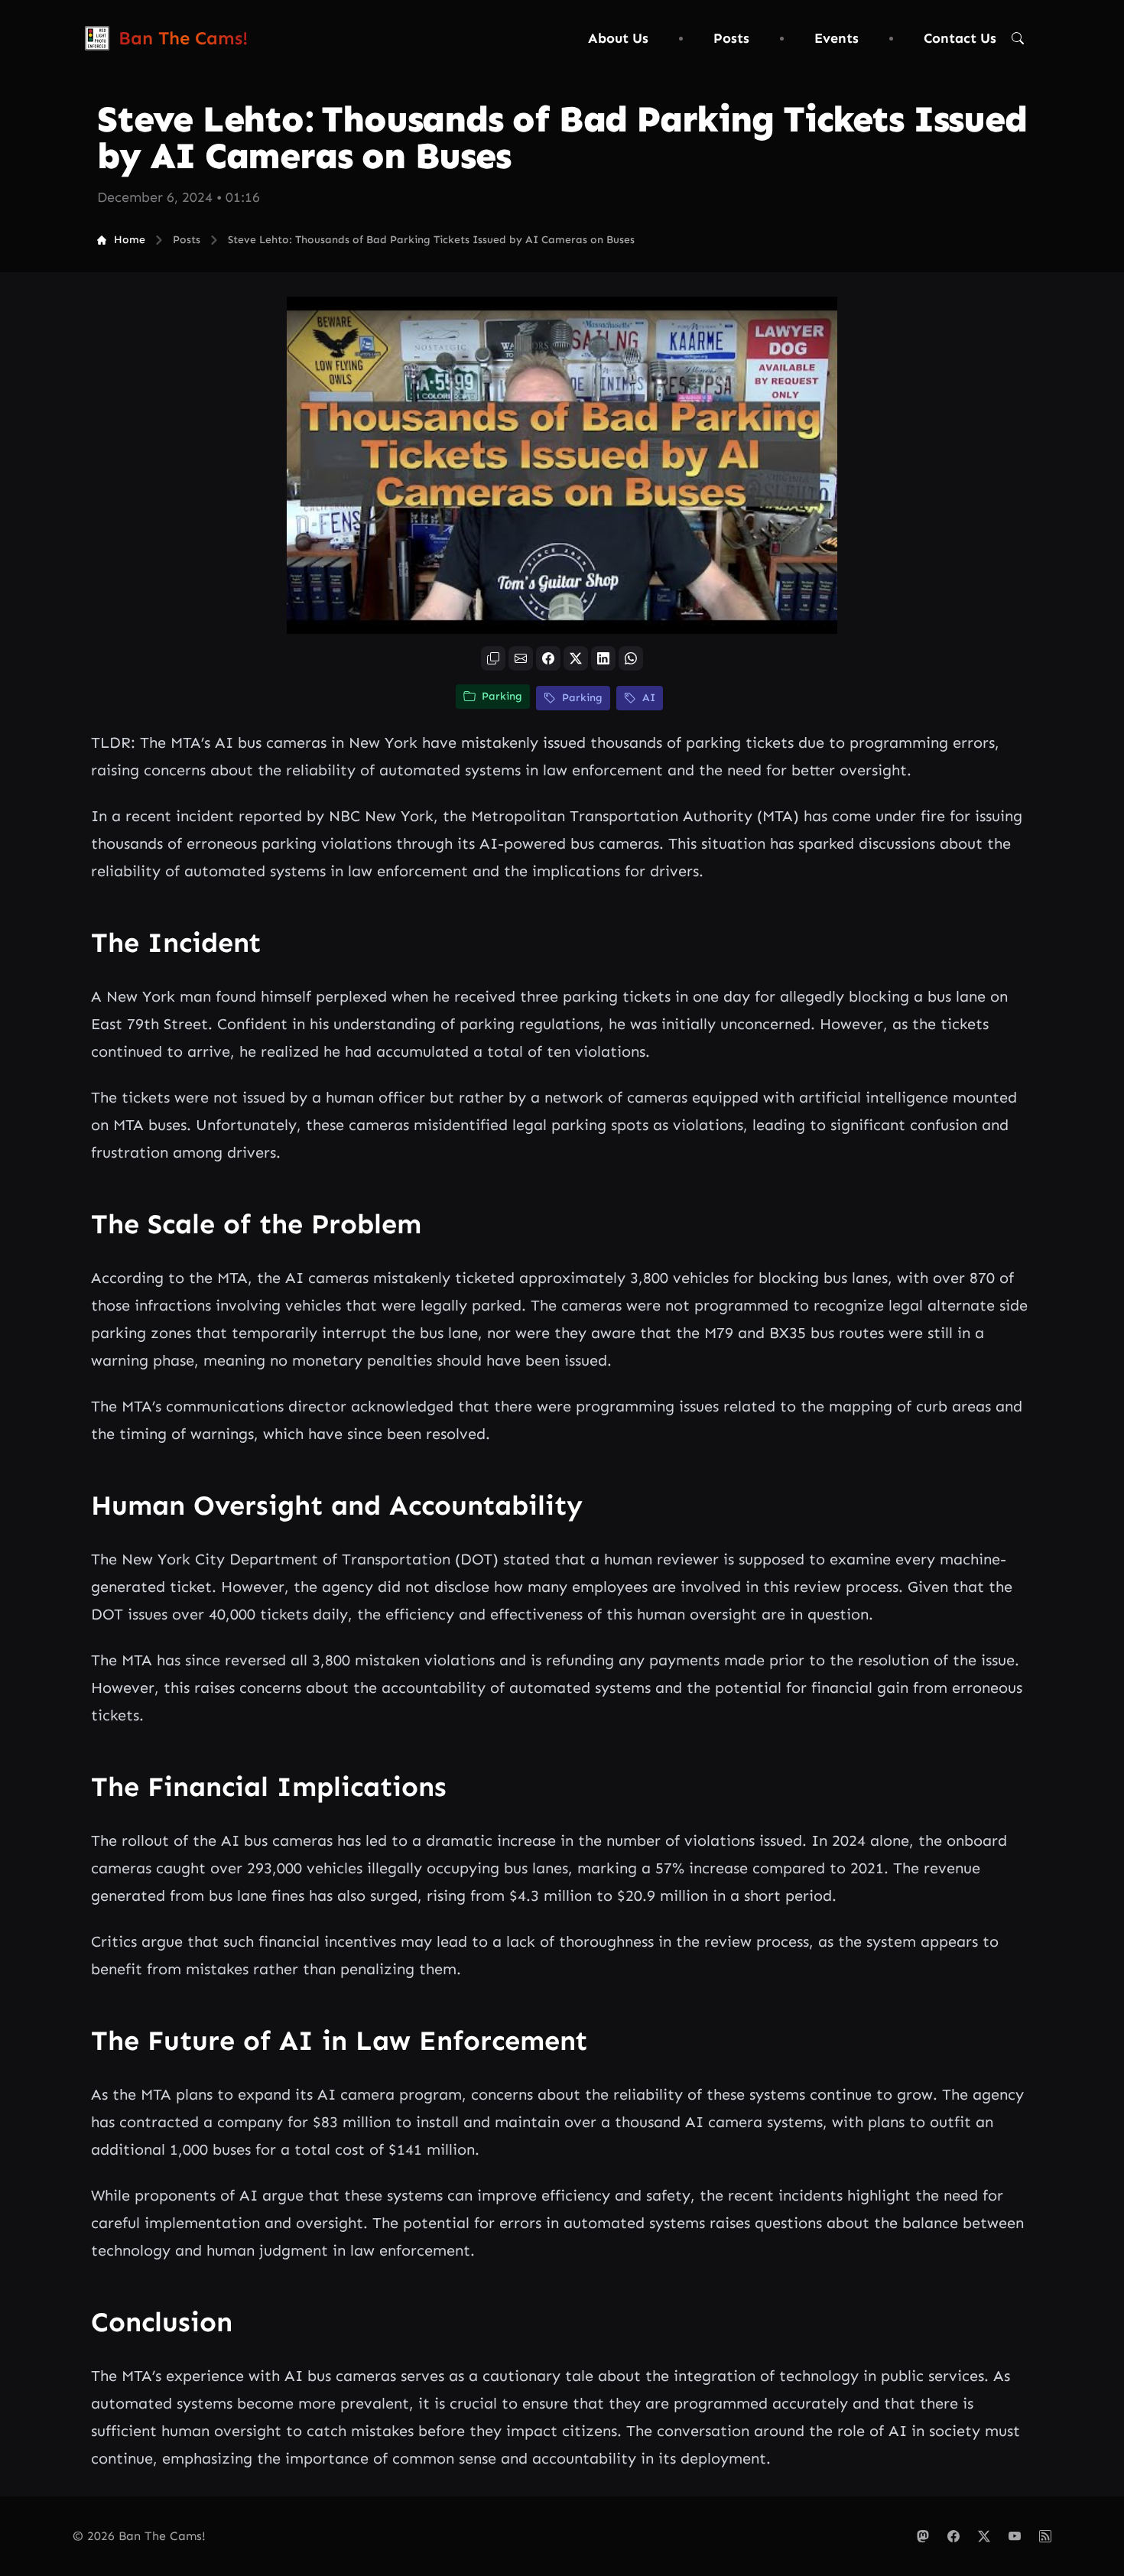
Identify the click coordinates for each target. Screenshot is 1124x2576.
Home (130, 240)
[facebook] (548, 658)
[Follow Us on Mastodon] (923, 2536)
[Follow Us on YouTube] (1015, 2536)
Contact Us (960, 38)
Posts (731, 38)
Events (837, 38)
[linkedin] (603, 658)
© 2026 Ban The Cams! (139, 2536)
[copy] (493, 658)
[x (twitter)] (576, 658)
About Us (618, 38)
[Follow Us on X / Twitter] (984, 2536)
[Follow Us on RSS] (1045, 2536)
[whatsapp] (631, 658)
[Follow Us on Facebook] (953, 2536)
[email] (521, 658)
